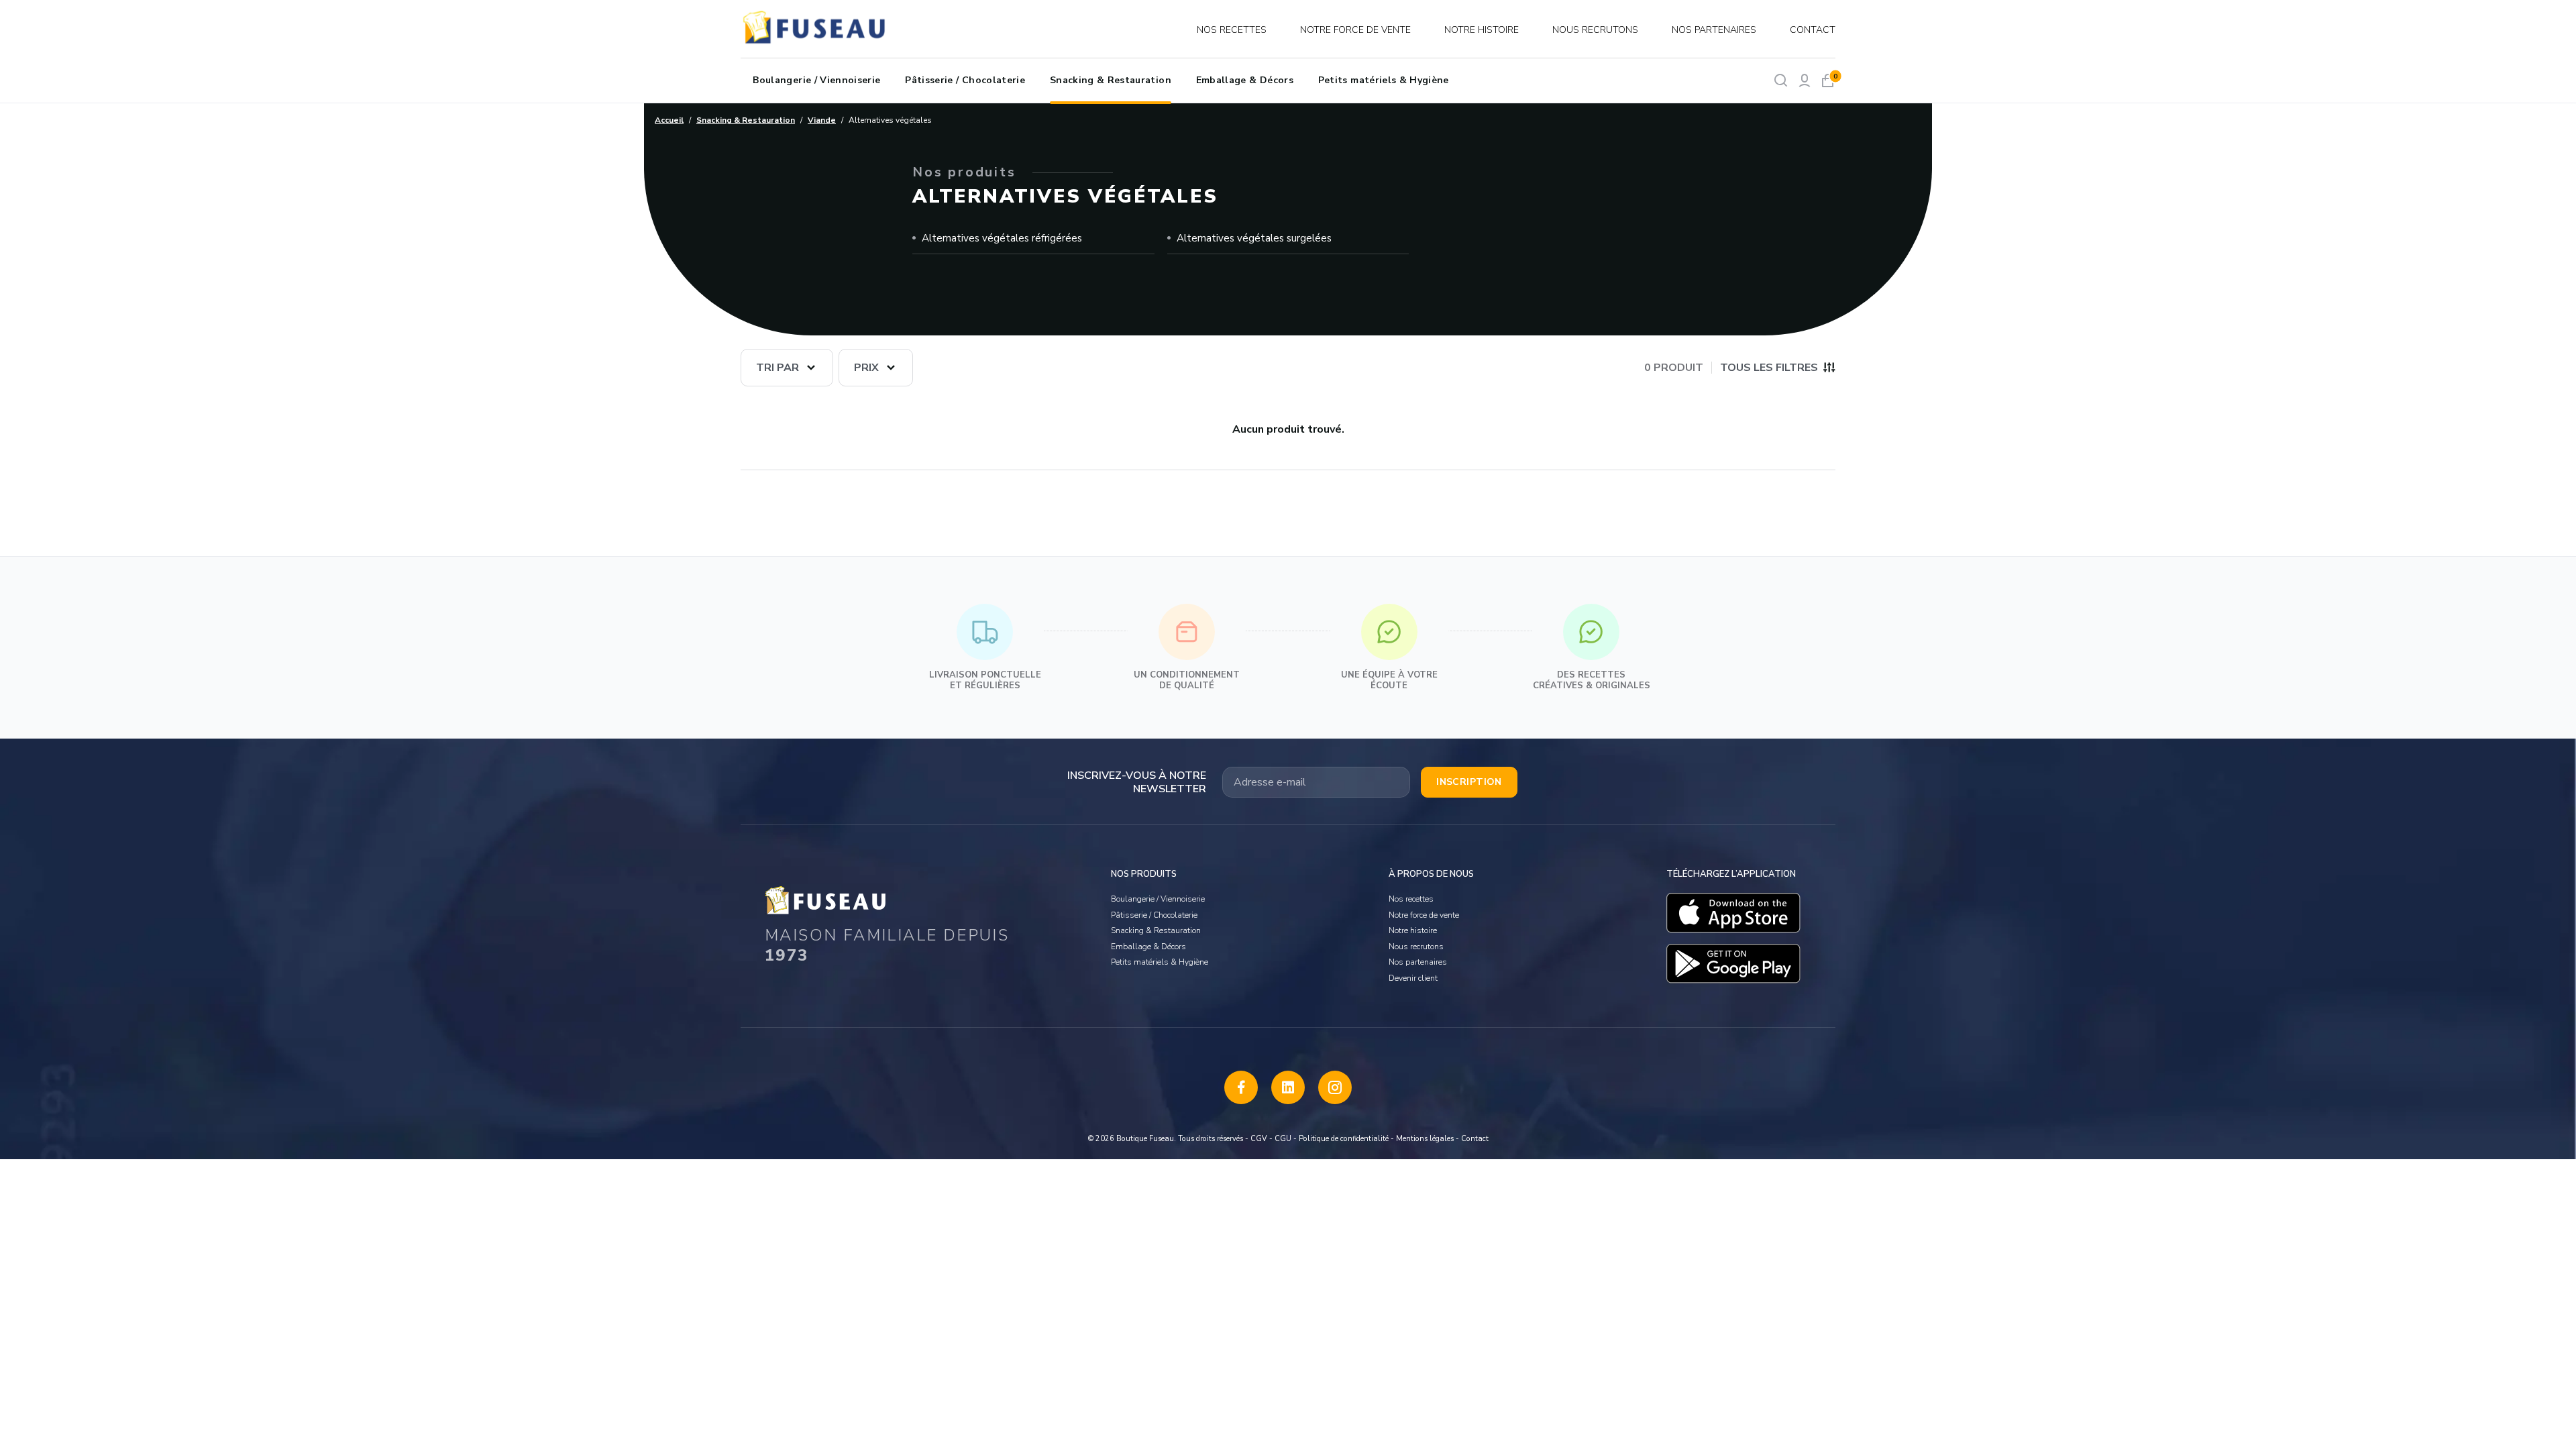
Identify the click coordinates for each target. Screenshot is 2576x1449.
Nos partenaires (1714, 30)
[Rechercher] (1781, 80)
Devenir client (1413, 978)
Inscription (1469, 782)
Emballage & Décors (1245, 80)
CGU (1283, 1139)
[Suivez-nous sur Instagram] (1335, 1087)
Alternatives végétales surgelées (1254, 238)
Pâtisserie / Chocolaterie (965, 80)
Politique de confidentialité (1344, 1139)
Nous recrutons (1595, 30)
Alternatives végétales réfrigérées (1002, 238)
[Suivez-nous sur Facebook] (1241, 1087)
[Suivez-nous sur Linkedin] (1288, 1087)
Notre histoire (1482, 30)
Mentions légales (1425, 1139)
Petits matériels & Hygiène (1384, 80)
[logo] (816, 30)
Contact (1813, 30)
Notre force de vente (1355, 30)
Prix (866, 368)
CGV (1259, 1139)
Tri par (777, 368)
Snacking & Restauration (1111, 80)
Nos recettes (1232, 30)
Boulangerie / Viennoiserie (816, 80)
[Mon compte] (1804, 80)
